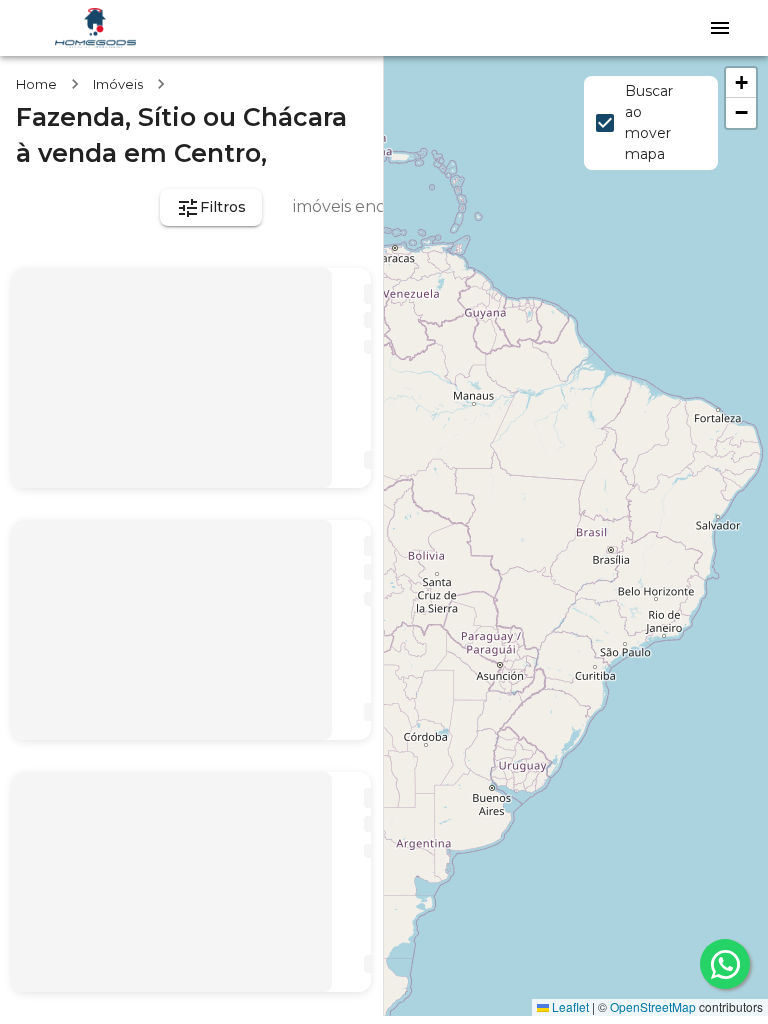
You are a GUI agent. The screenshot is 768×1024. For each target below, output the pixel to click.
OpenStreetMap (653, 1006)
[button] (741, 83)
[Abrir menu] (720, 28)
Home (36, 84)
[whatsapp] (725, 964)
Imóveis (118, 84)
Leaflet (569, 1006)
